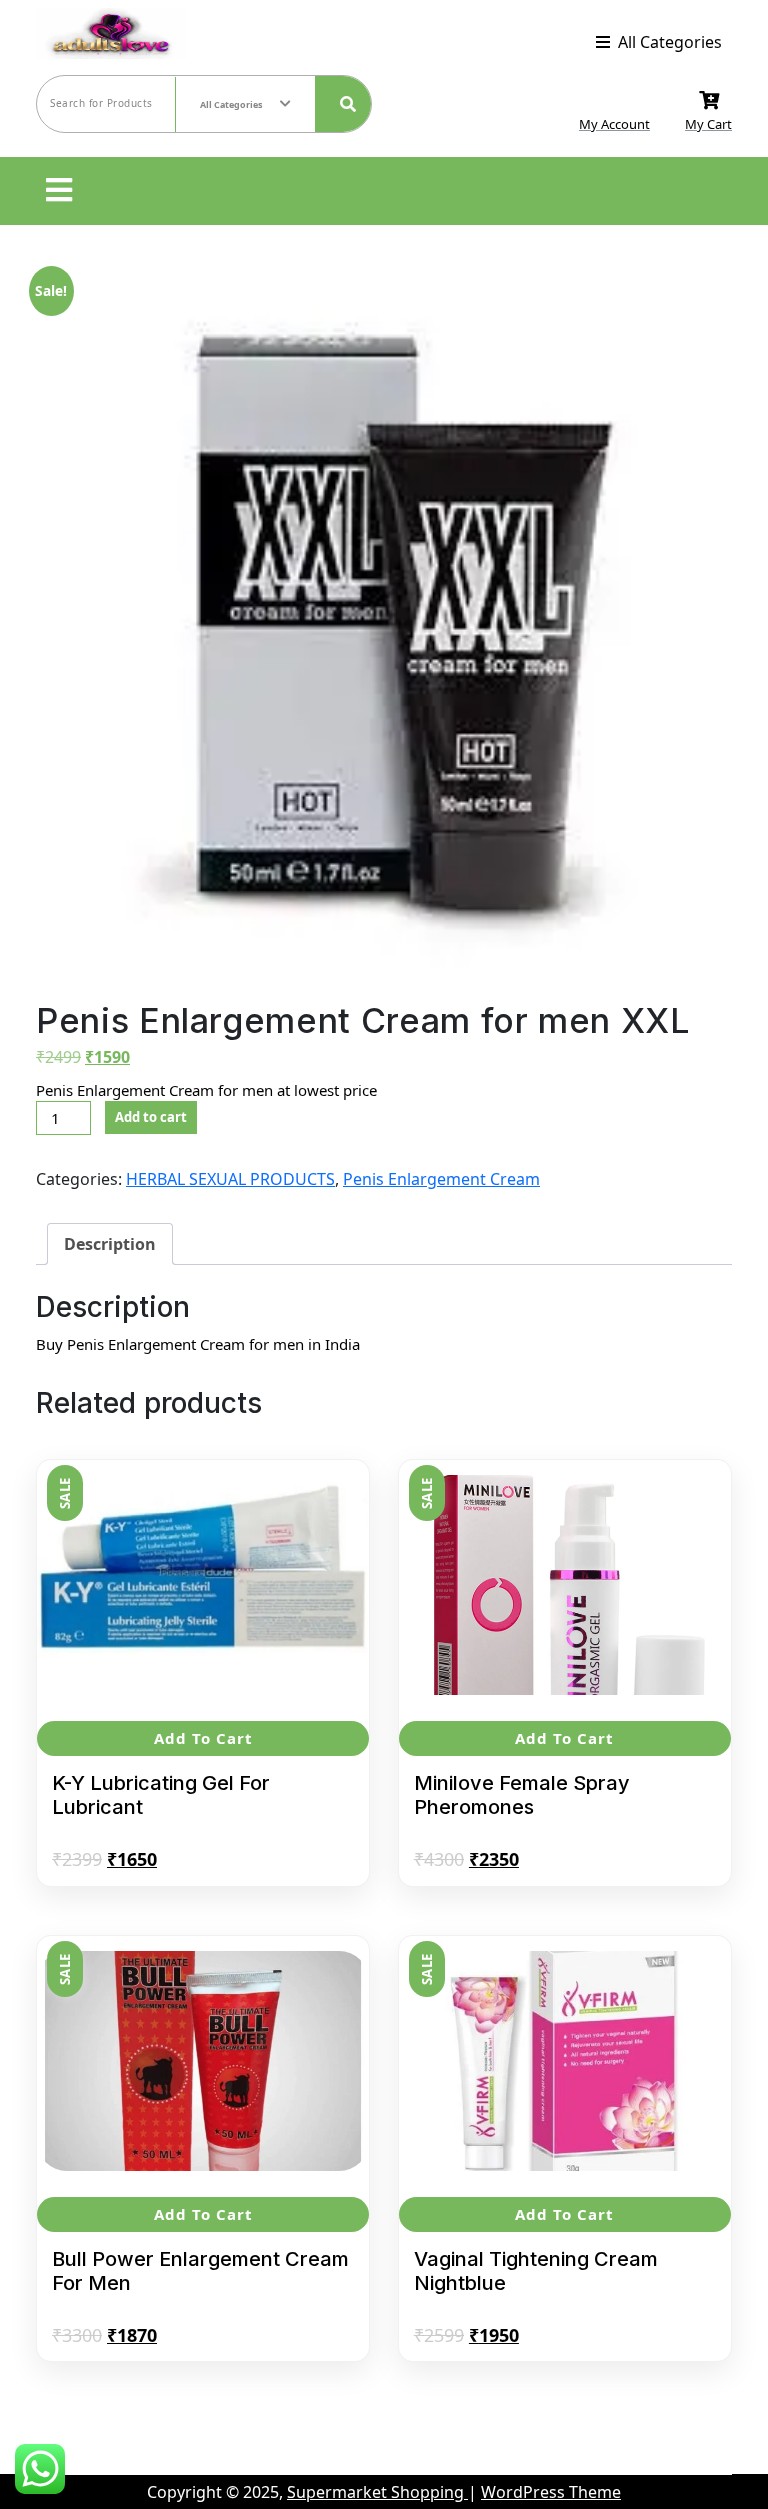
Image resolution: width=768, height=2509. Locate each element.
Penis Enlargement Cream (441, 1179)
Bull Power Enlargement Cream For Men (200, 2271)
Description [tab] (110, 1244)
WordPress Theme (551, 2492)
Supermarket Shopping (377, 2492)
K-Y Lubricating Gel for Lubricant (161, 1795)
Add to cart (151, 1117)
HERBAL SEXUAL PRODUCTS (230, 1179)
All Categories (670, 42)
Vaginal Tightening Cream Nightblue (536, 2271)
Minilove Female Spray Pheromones (522, 1795)
